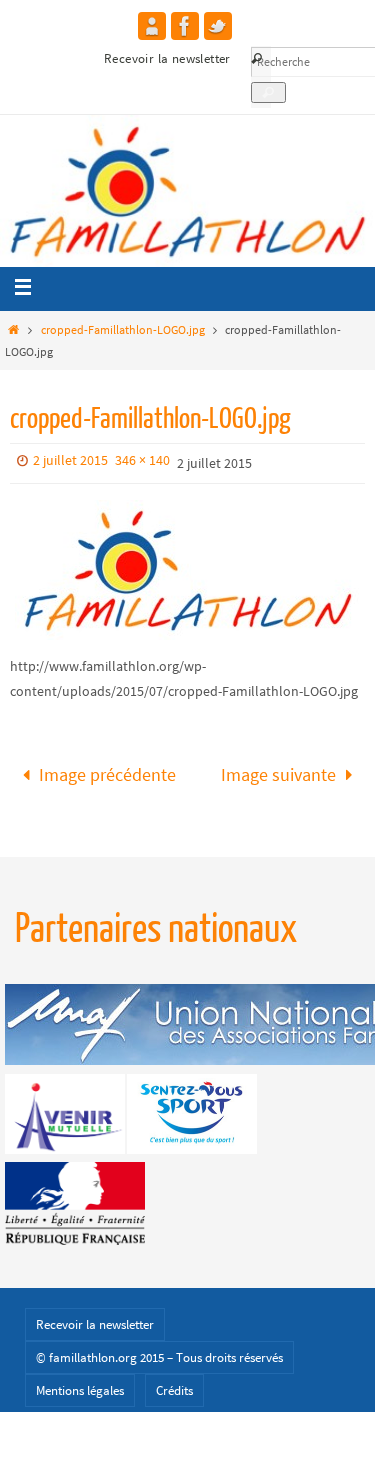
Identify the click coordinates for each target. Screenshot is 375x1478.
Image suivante (278, 771)
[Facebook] (185, 26)
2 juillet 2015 (70, 460)
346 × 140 (142, 460)
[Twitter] (218, 26)
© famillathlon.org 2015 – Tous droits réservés (159, 1351)
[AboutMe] (152, 26)
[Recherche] (268, 92)
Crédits (174, 1384)
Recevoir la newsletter (167, 58)
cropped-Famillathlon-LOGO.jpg (123, 329)
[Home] (13, 329)
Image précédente (107, 771)
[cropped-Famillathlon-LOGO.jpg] (187, 570)
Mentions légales (80, 1384)
